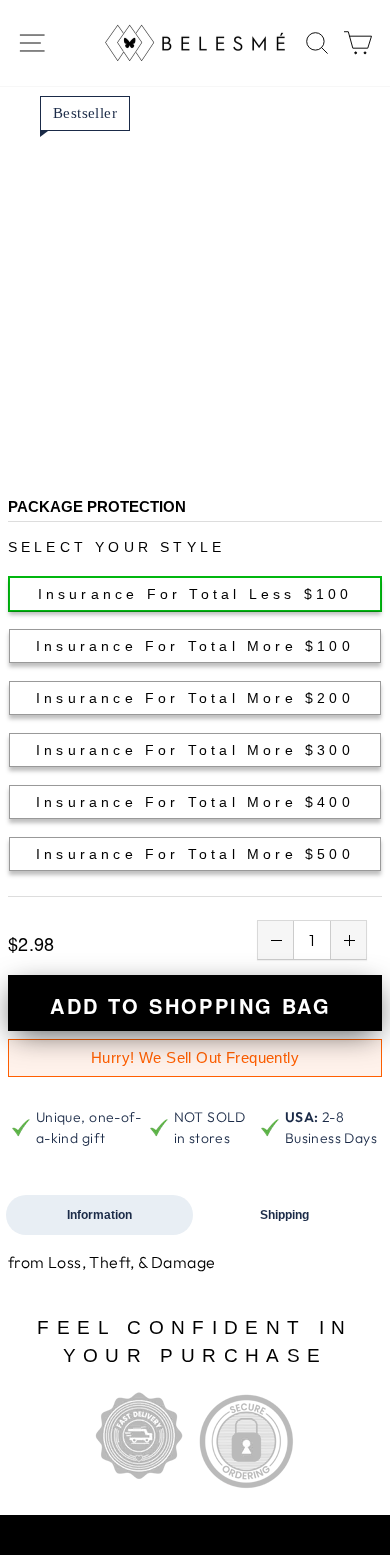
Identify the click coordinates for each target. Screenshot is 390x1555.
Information (99, 1215)
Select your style (116, 547)
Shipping (284, 1215)
